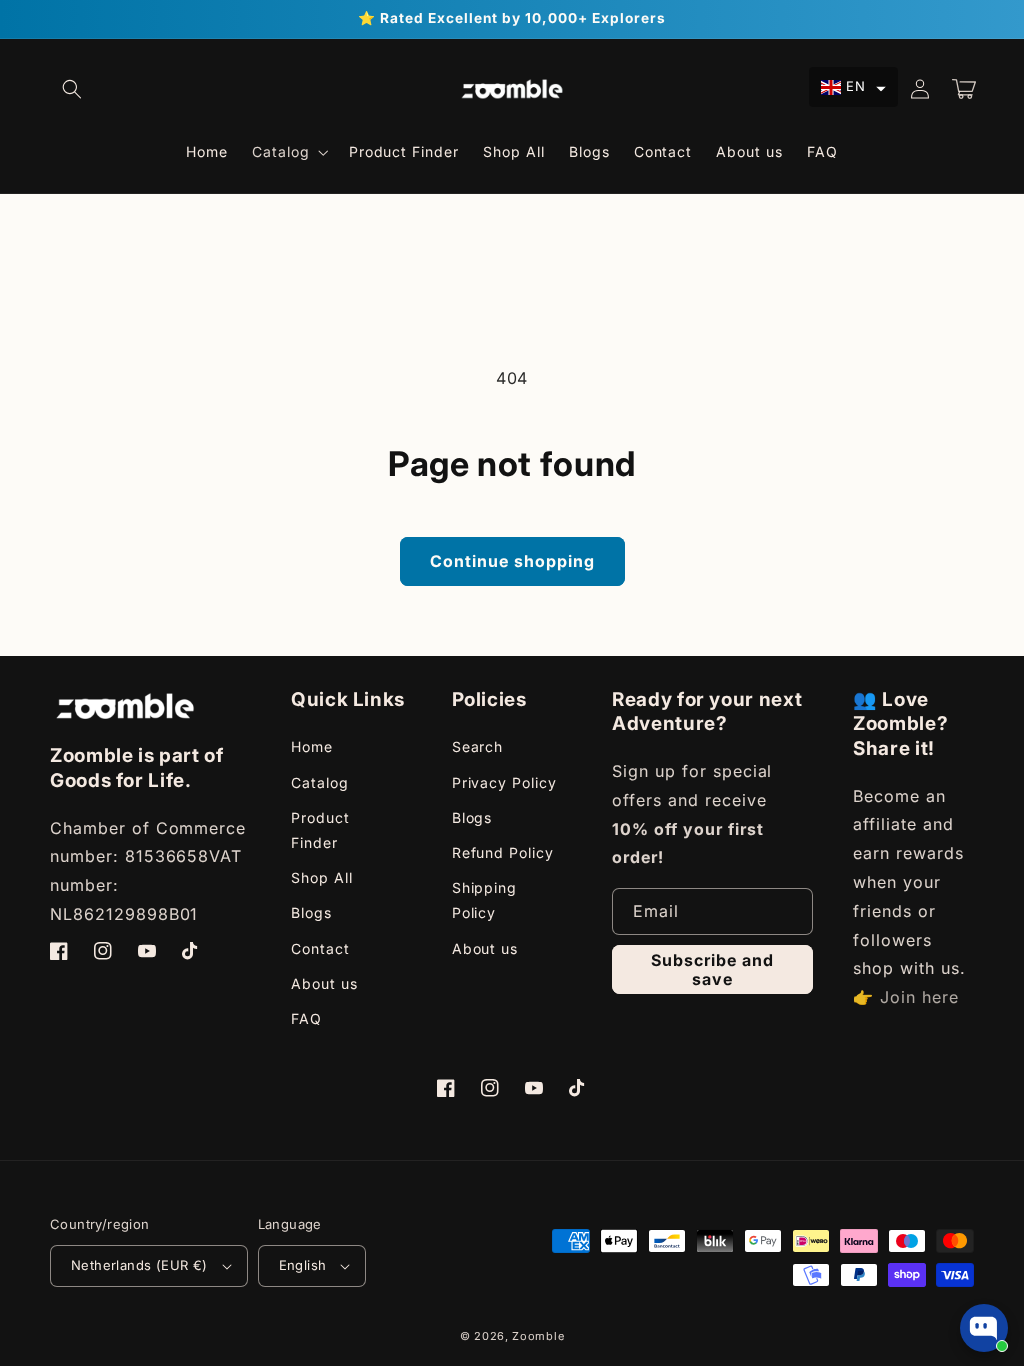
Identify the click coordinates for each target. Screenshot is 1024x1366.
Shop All (322, 877)
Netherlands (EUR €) (139, 1265)
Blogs (311, 912)
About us (324, 983)
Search (478, 746)
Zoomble (538, 1336)
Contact (320, 948)
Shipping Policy (485, 900)
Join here (919, 997)
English (303, 1265)
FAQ (306, 1018)
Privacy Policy (504, 782)
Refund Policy (503, 852)
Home (312, 746)
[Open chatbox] (984, 1328)
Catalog (320, 782)
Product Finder (320, 830)
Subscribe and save (712, 969)
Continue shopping (512, 561)
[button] (72, 89)
